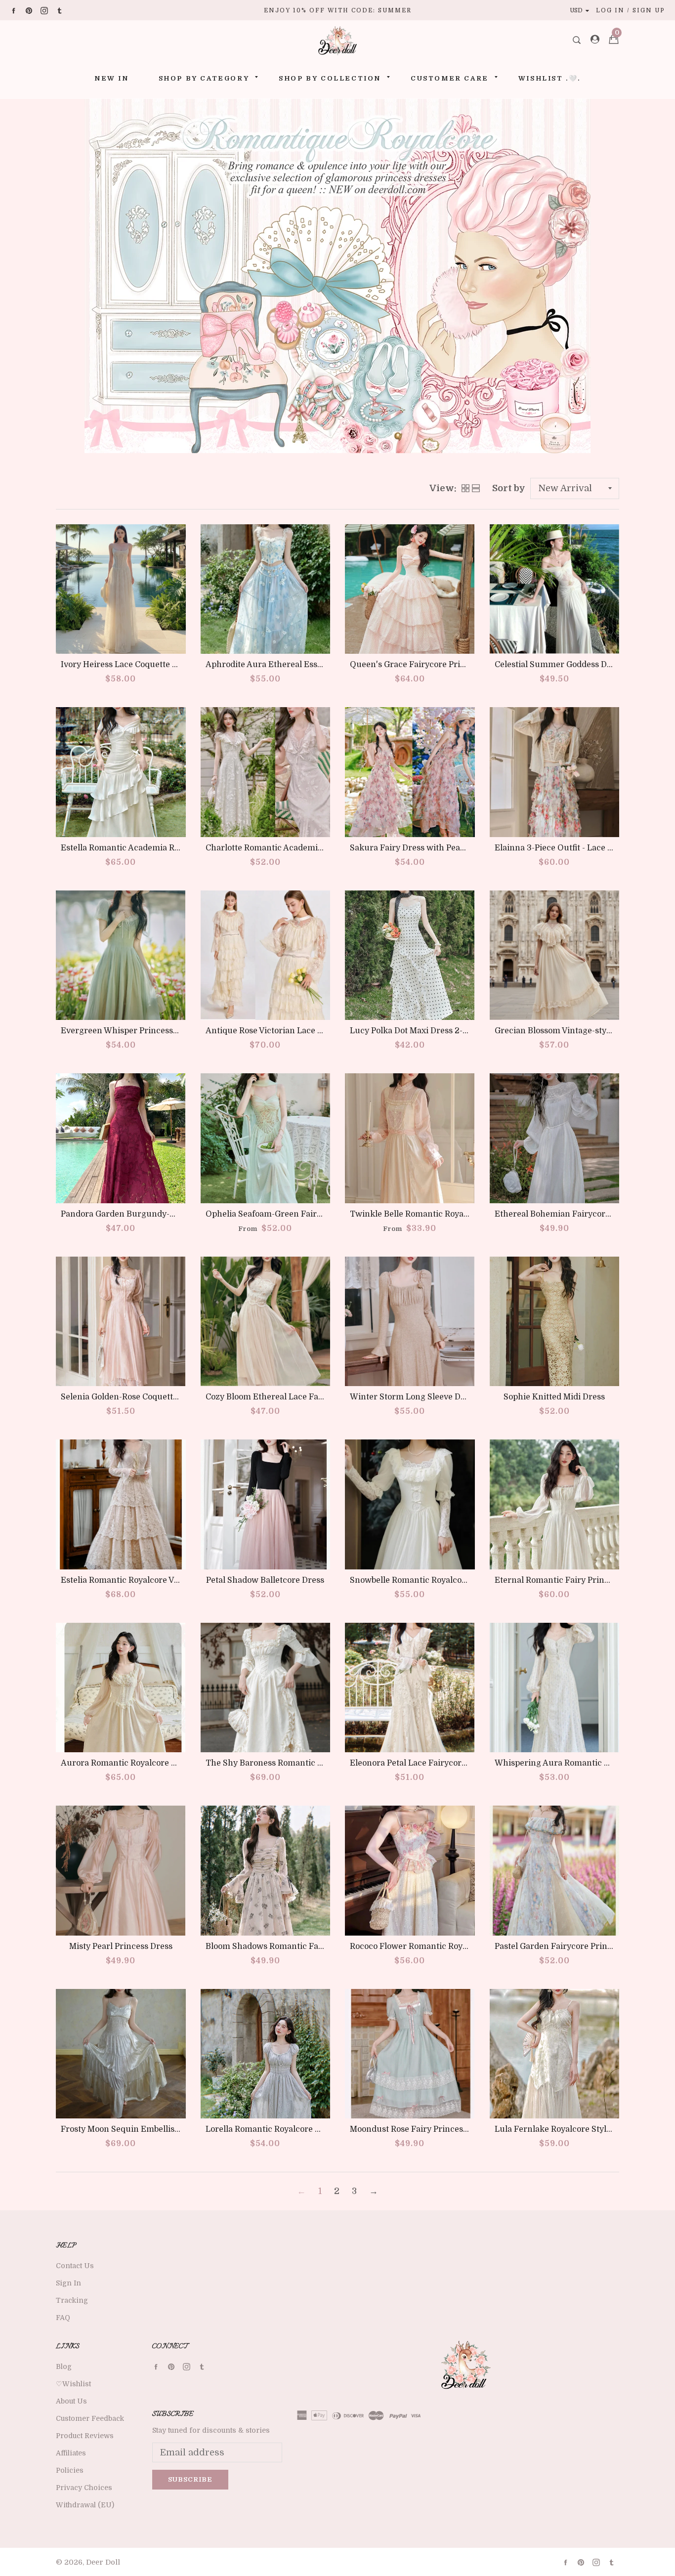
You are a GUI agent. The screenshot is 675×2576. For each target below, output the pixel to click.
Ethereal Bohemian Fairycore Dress (564, 1214)
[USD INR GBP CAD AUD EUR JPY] (582, 10)
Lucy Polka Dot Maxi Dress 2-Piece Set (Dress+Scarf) (451, 1031)
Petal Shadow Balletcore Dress (265, 1580)
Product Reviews (85, 2436)
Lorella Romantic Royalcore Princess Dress (289, 2129)
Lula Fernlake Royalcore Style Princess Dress (583, 2129)
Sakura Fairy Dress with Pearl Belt (417, 848)
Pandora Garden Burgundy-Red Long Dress (146, 1214)
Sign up (649, 10)
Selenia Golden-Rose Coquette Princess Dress (149, 1397)
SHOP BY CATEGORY (204, 78)
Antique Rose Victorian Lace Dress (273, 1031)
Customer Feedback (90, 2418)
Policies (70, 2470)
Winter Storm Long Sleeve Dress (413, 1397)
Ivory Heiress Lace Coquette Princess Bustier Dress (161, 665)
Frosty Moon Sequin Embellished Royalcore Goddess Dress (175, 2129)
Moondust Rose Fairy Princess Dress (421, 2129)
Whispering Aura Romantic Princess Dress (578, 1763)
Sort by (509, 488)
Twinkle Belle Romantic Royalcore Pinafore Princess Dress (464, 1214)
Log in (610, 10)
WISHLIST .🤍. (549, 78)
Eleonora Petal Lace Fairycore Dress (420, 1763)
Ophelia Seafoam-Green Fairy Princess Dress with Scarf (315, 1214)
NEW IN (112, 78)
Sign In (68, 2283)
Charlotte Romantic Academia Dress (276, 848)
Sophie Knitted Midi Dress (554, 1397)
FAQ (63, 2318)
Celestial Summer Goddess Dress (559, 665)
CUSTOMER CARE (450, 78)
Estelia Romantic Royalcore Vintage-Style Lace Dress (163, 1580)
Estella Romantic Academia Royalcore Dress (146, 848)
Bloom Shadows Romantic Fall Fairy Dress (288, 1946)
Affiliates (71, 2453)
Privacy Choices (84, 2488)
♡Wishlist (73, 2384)
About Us (71, 2401)
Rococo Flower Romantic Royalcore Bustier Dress (446, 1946)
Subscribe (190, 2479)
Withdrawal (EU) (85, 2505)
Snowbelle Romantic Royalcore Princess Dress (440, 1580)
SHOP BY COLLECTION (330, 78)
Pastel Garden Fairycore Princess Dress (571, 1946)
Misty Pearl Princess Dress (121, 1946)
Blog (64, 2366)
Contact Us (75, 2266)
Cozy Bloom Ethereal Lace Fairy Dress (279, 1397)
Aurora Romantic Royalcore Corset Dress (141, 1763)
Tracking (72, 2300)
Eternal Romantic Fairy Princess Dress (570, 1580)
